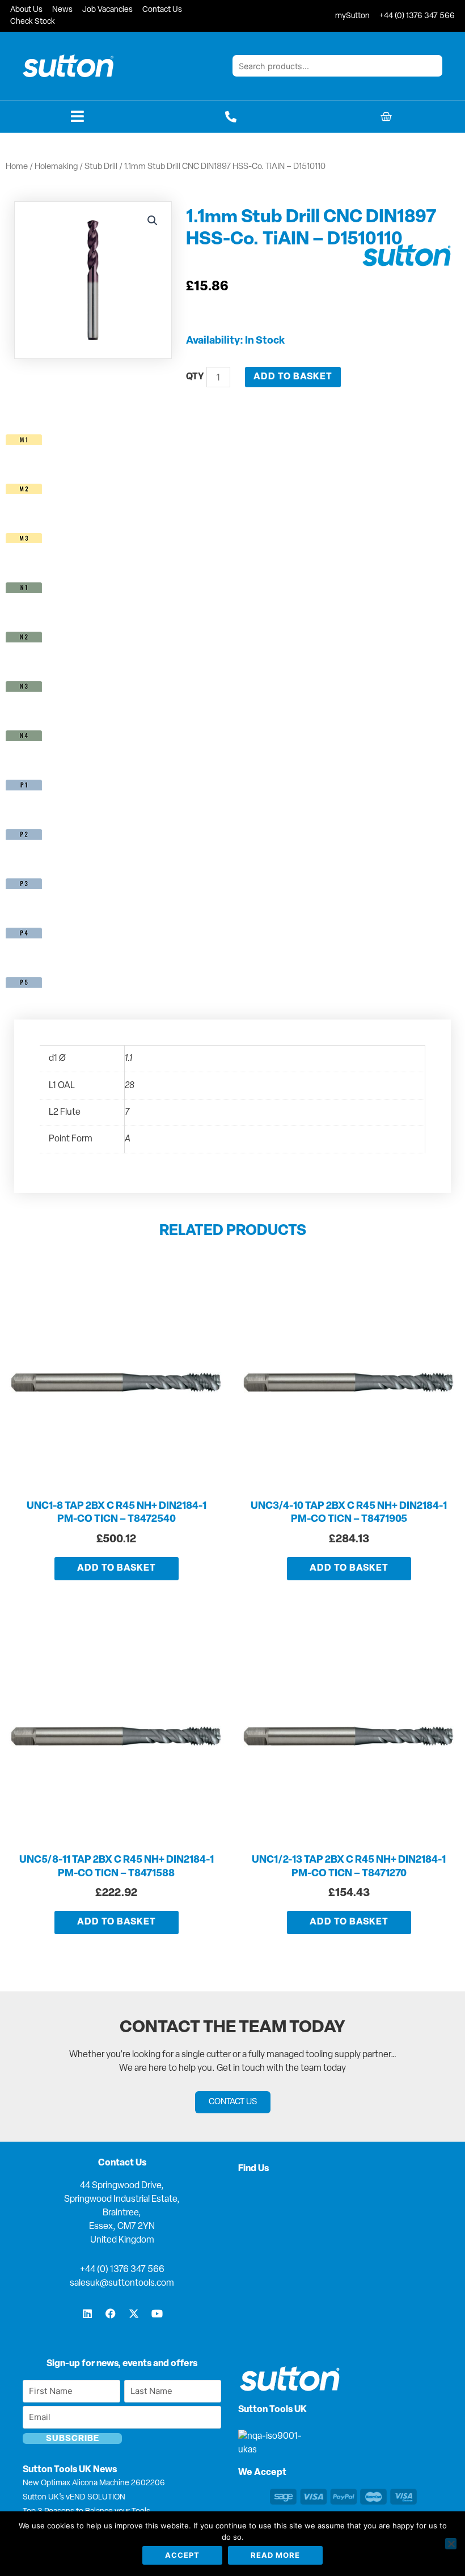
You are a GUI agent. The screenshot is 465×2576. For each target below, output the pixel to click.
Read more (275, 2555)
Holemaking (56, 167)
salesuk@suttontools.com (122, 2283)
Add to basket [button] (117, 1568)
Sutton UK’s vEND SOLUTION (74, 2497)
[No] (451, 2544)
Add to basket (293, 377)
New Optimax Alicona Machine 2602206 (94, 2483)
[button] (153, 221)
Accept (182, 2555)
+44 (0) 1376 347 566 (122, 2270)
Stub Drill (101, 167)
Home (17, 167)
